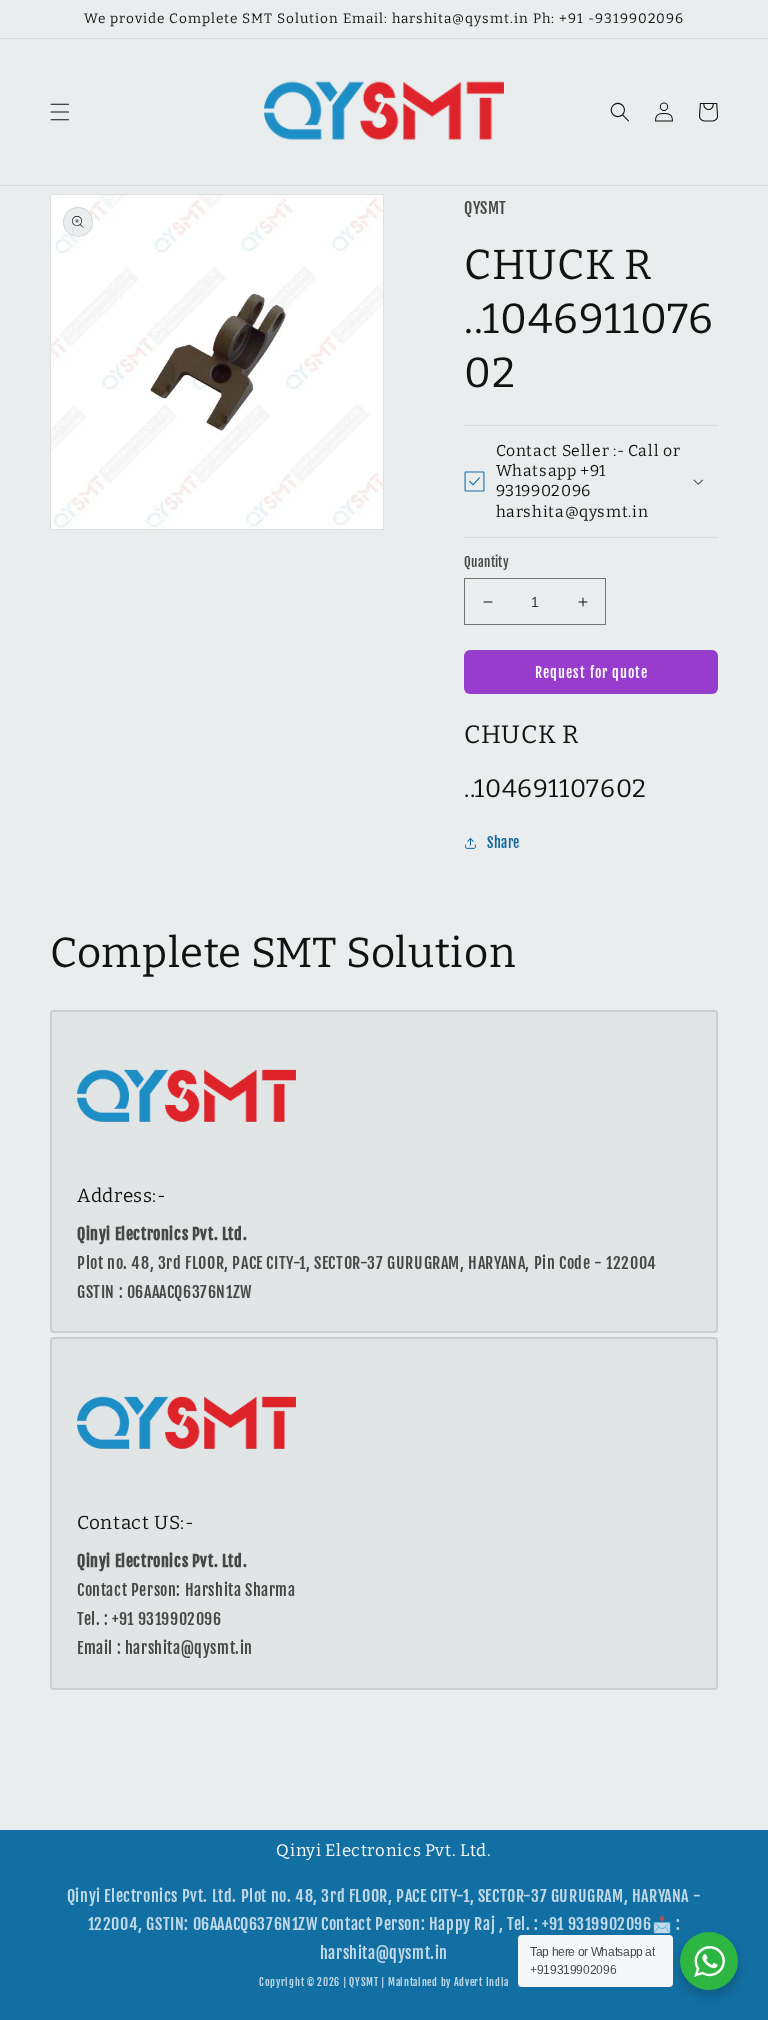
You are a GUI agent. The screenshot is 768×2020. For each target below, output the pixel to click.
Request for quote (591, 672)
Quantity (486, 562)
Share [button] (503, 842)
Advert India (481, 1982)
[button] (60, 112)
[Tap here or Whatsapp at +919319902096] (709, 1961)
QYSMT (364, 1982)
